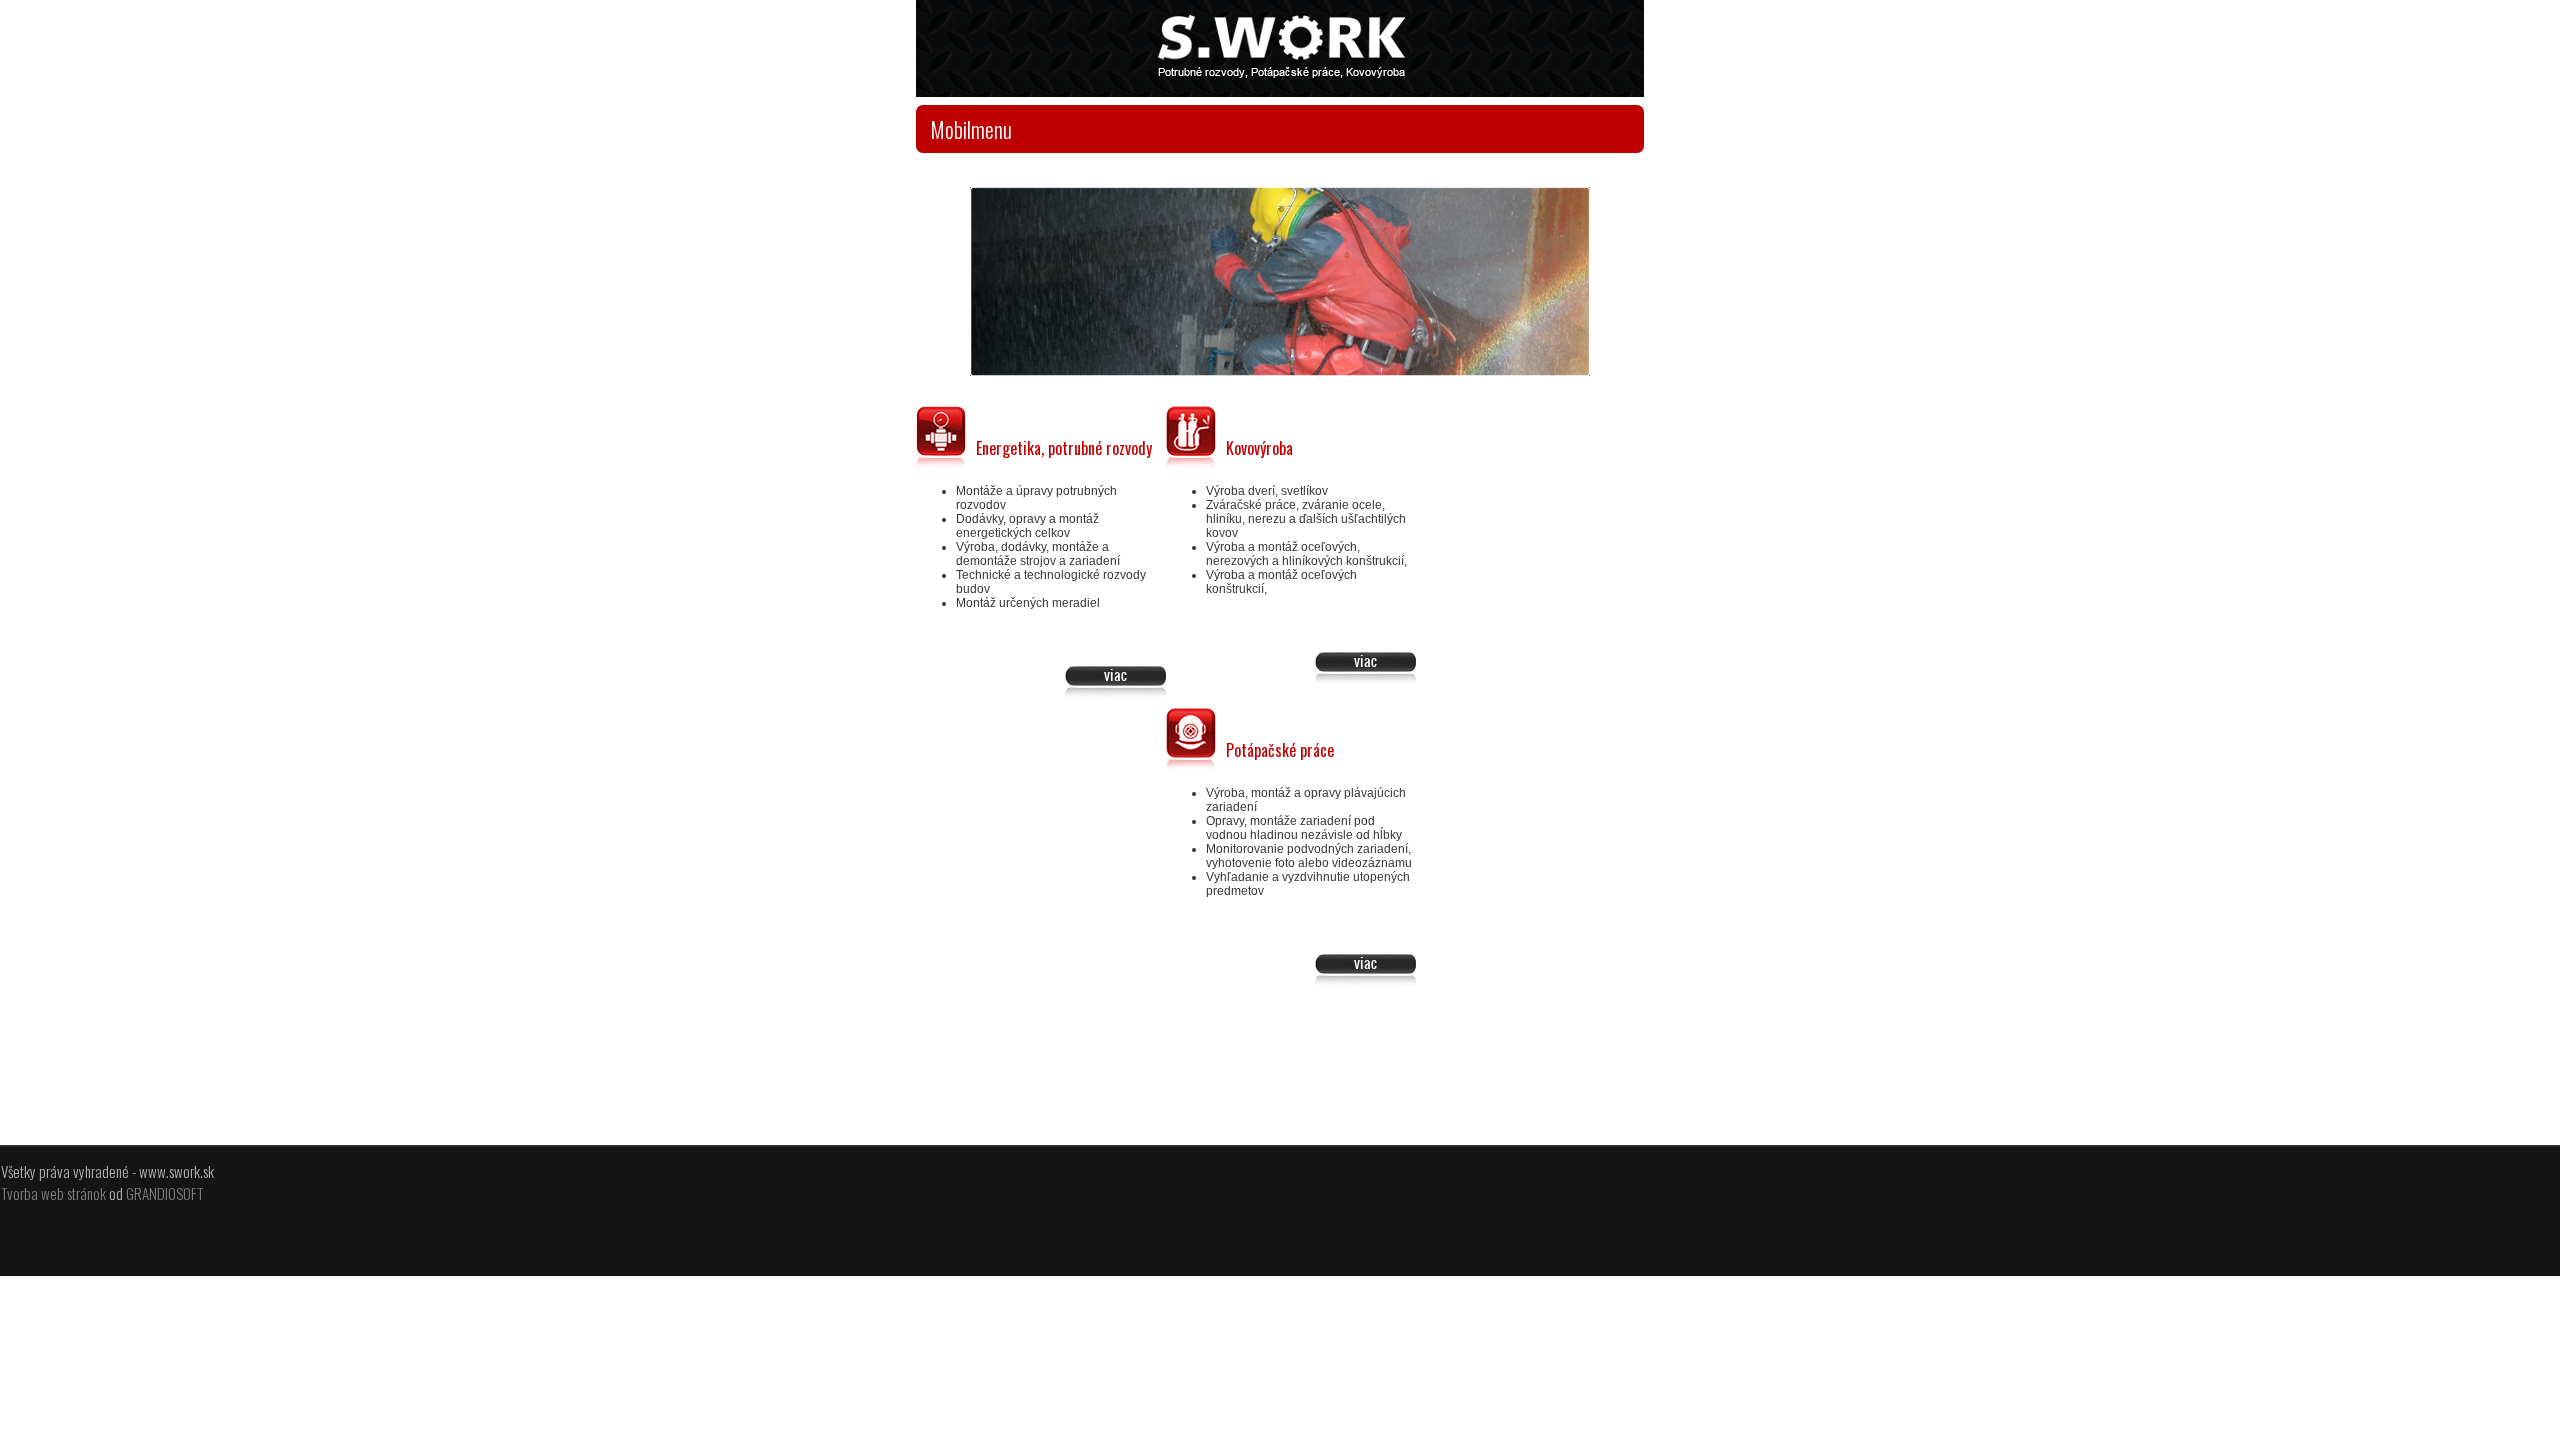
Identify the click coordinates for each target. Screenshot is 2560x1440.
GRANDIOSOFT (164, 1193)
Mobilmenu (971, 129)
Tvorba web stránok (53, 1193)
